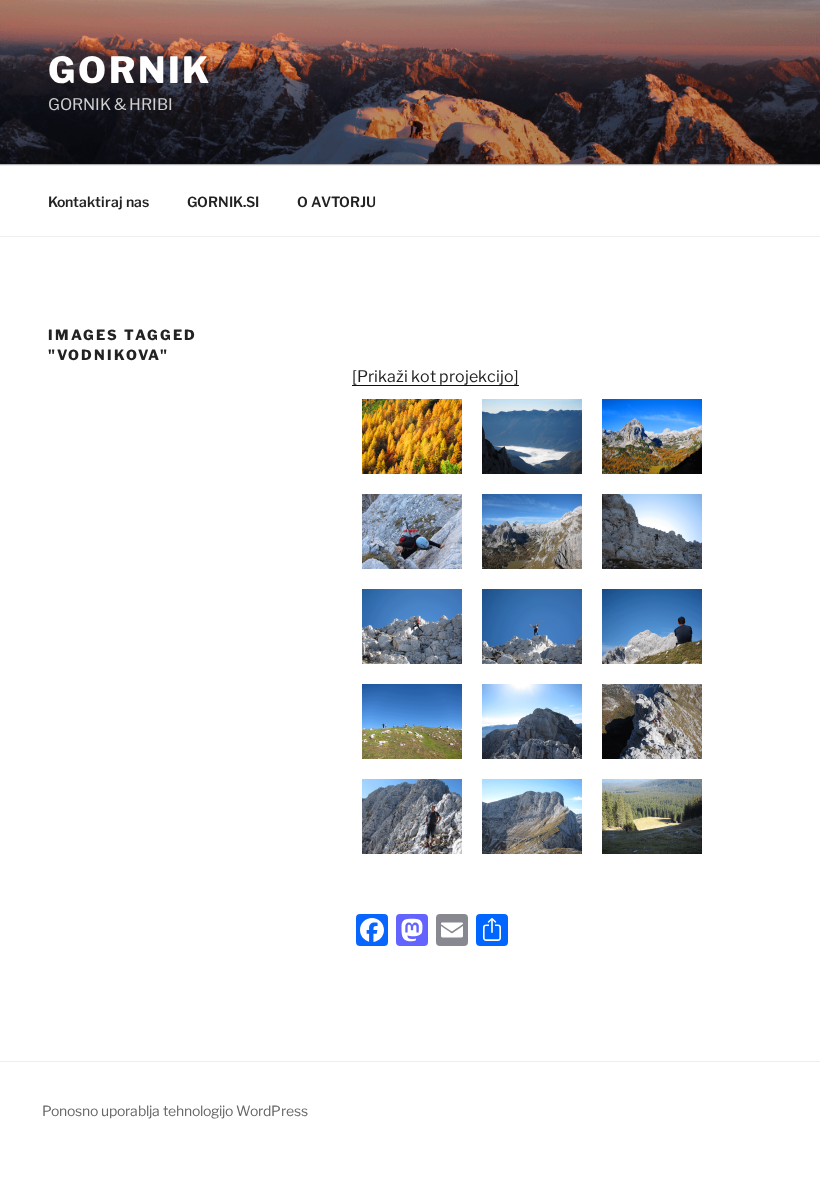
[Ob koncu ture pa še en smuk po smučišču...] (652, 816)
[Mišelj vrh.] (652, 436)
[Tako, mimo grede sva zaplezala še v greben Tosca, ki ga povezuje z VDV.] (532, 721)
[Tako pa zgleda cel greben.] (532, 816)
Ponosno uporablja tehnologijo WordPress (175, 1110)
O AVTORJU (336, 201)
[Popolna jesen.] (412, 436)
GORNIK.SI (223, 201)
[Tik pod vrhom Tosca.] (412, 626)
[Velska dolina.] (532, 531)
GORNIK (130, 70)
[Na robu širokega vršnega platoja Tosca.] (532, 626)
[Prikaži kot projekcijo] (435, 376)
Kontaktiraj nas (98, 201)
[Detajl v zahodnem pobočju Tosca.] (412, 531)
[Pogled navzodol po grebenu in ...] (652, 721)
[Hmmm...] (652, 626)
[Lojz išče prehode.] (652, 531)
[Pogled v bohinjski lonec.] (532, 436)
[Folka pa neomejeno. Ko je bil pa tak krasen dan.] (412, 721)
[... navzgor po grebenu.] (412, 816)
